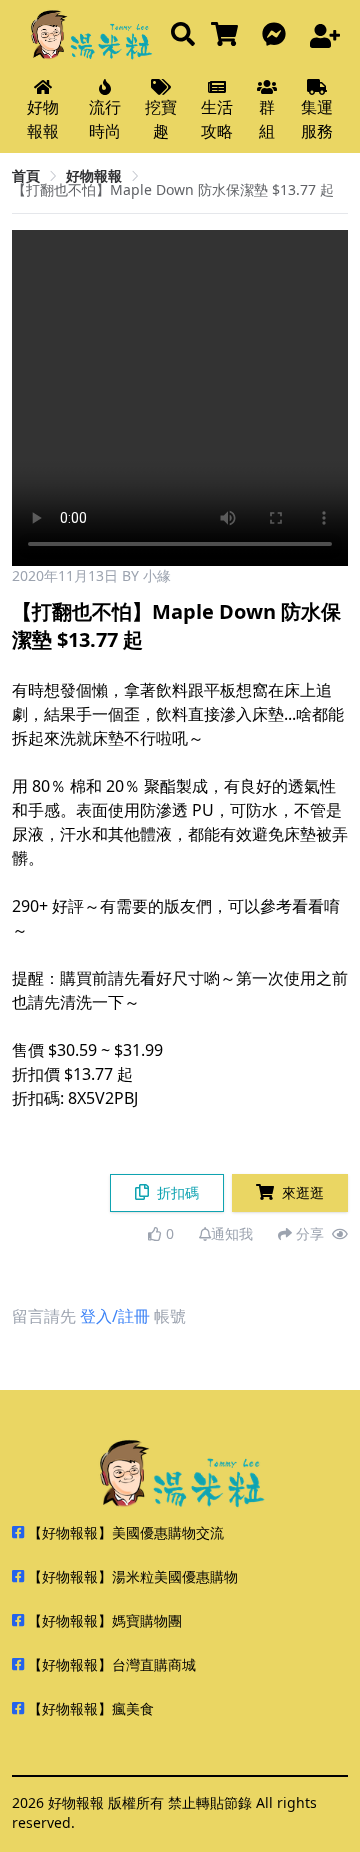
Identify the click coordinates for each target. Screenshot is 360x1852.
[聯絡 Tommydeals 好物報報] (278, 35)
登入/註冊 (115, 1316)
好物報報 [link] (94, 175)
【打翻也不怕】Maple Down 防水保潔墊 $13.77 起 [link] (173, 189)
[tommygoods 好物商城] (228, 35)
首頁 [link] (26, 175)
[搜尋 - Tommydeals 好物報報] (183, 35)
